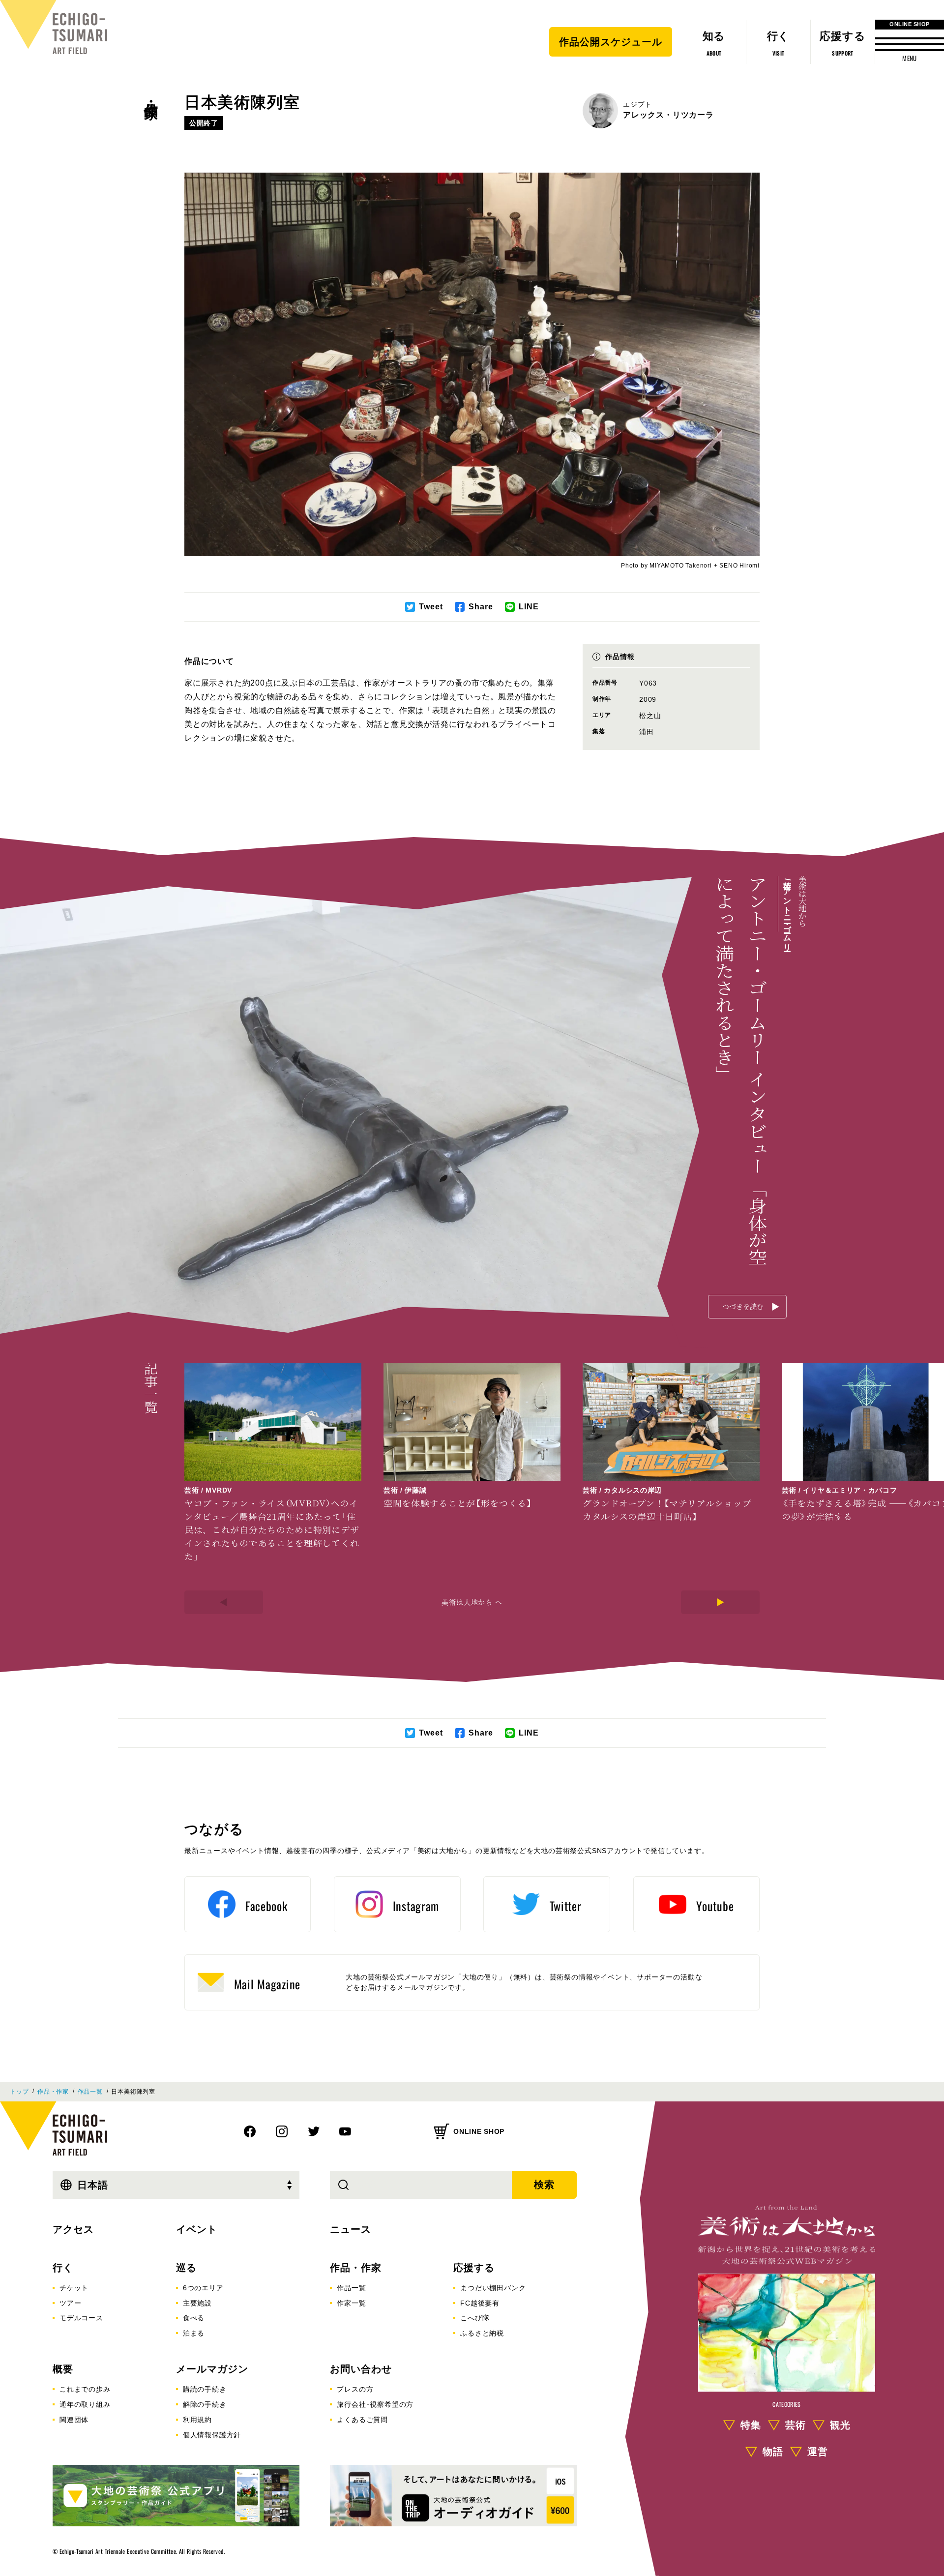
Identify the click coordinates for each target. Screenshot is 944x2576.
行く (63, 2268)
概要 (63, 2369)
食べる (194, 2318)
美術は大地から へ (472, 1602)
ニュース (351, 2229)
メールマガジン (212, 2369)
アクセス (73, 2229)
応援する (474, 2268)
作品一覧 (90, 2092)
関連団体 (74, 2420)
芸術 (796, 2425)
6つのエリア (203, 2288)
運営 (818, 2452)
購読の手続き (205, 2389)
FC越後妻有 (480, 2303)
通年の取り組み (85, 2404)
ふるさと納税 (482, 2333)
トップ (19, 2092)
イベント (197, 2229)
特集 (751, 2425)
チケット (74, 2288)
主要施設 (197, 2303)
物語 (773, 2452)
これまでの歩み (85, 2389)
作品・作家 (151, 94)
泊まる (194, 2333)
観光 (840, 2425)
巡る (186, 2268)
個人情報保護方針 (212, 2435)
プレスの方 (355, 2389)
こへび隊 (475, 2318)
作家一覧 (351, 2303)
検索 (544, 2185)
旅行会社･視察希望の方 (375, 2404)
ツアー (70, 2303)
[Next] (720, 1602)
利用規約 (197, 2420)
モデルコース (81, 2318)
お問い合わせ (361, 2369)
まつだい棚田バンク (493, 2288)
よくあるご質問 (362, 2420)
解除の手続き (205, 2404)
